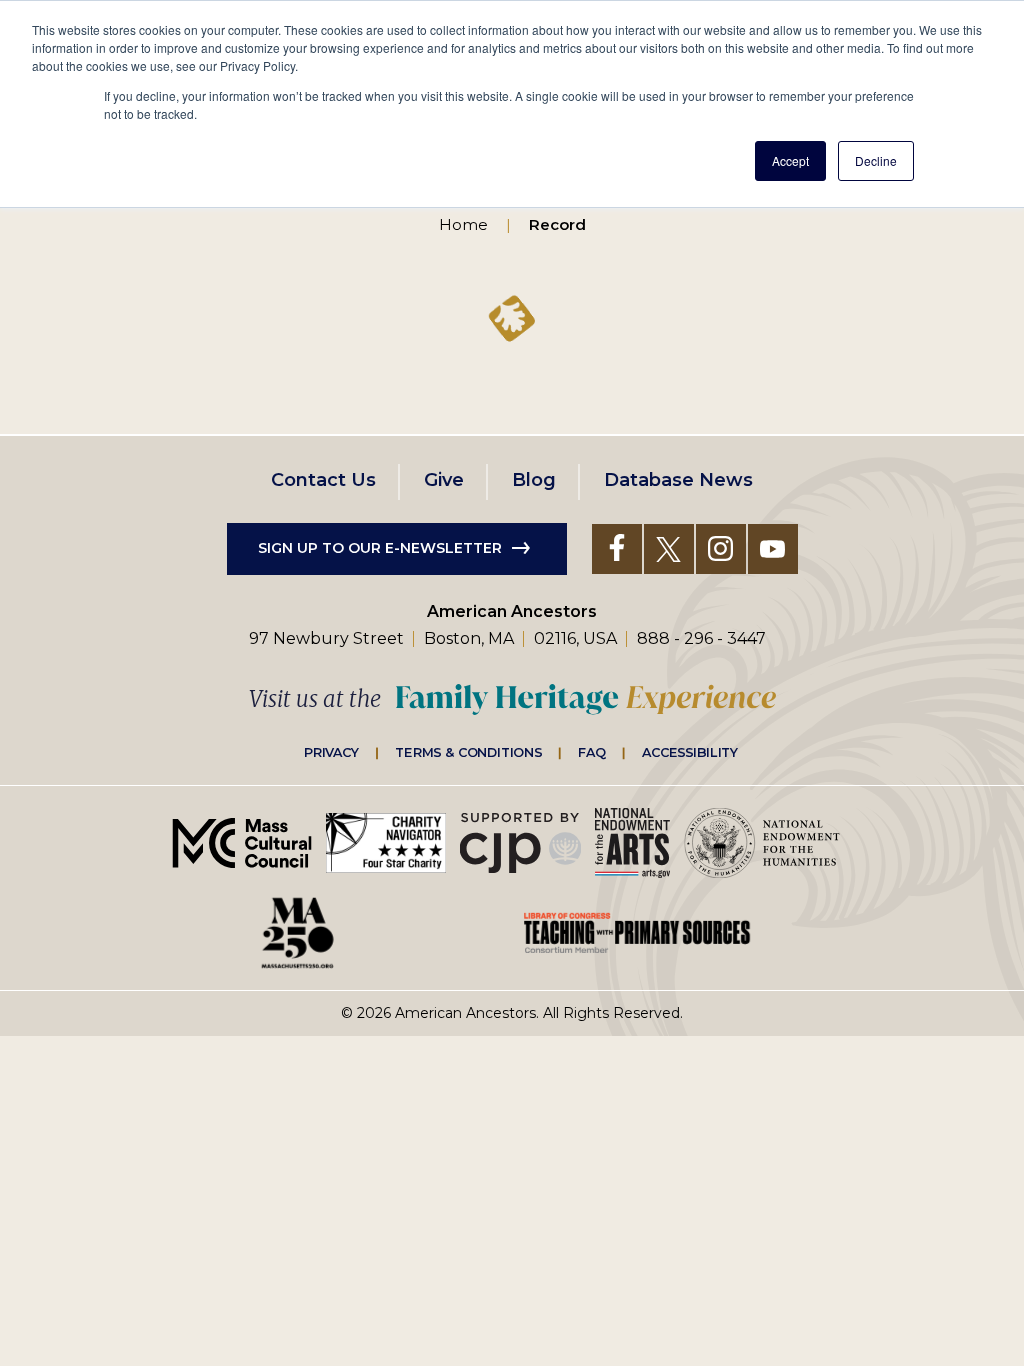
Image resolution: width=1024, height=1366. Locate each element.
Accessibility (690, 752)
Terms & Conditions (468, 752)
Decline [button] (876, 160)
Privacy (332, 752)
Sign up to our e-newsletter (380, 548)
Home (463, 224)
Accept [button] (790, 160)
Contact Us (323, 480)
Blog (534, 480)
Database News (678, 480)
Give (444, 480)
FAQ (592, 752)
